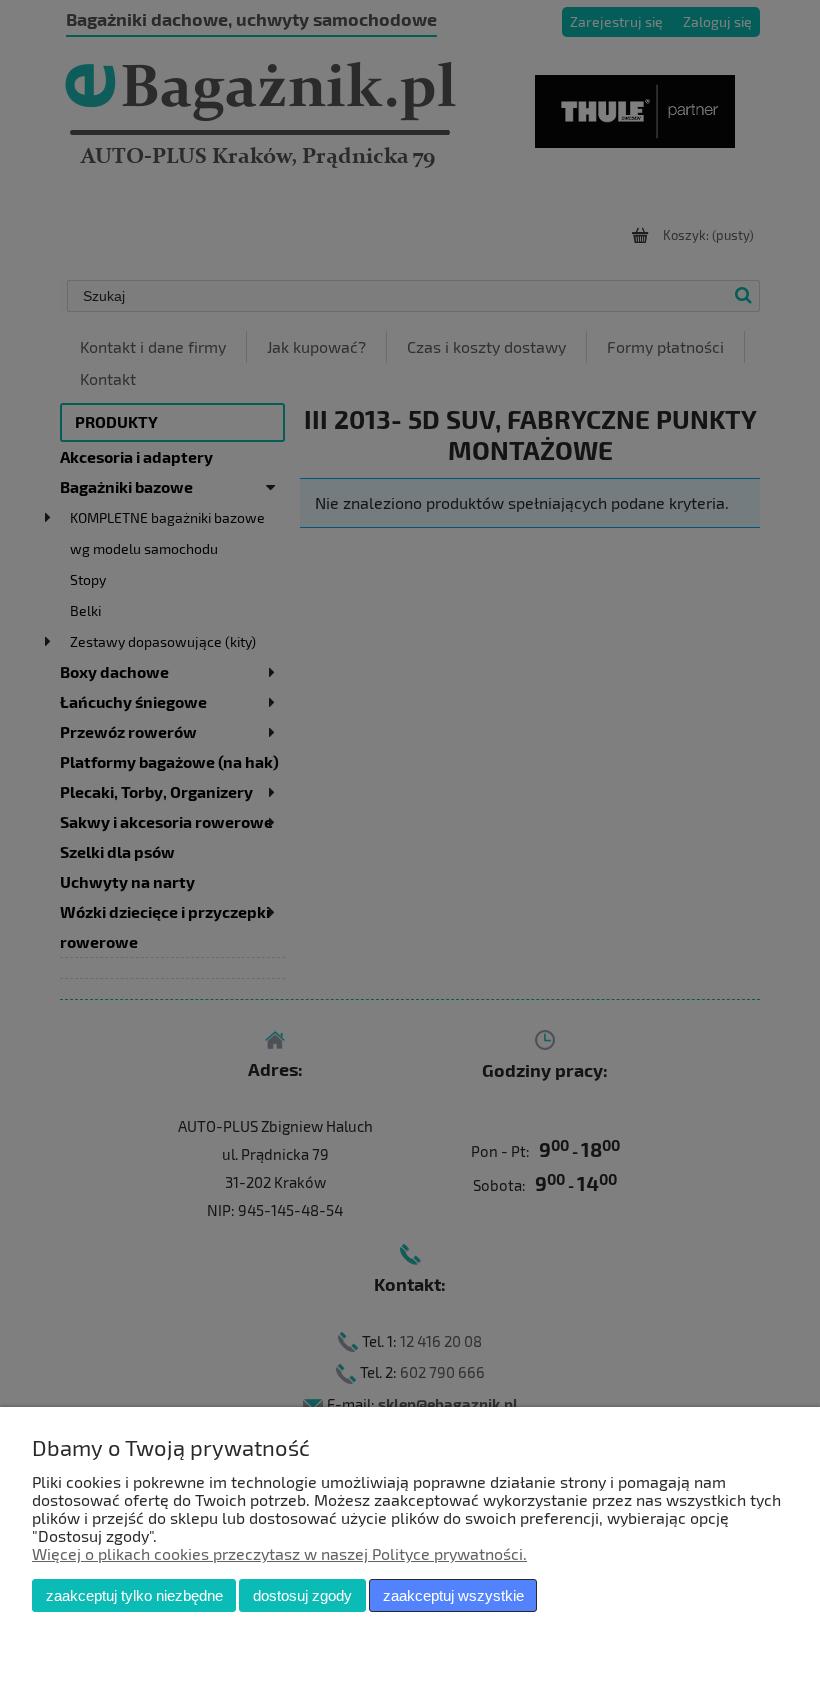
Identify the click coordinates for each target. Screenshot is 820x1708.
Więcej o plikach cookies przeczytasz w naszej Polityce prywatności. (279, 1553)
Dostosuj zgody (302, 1595)
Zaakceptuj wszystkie (453, 1595)
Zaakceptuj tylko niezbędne (134, 1595)
